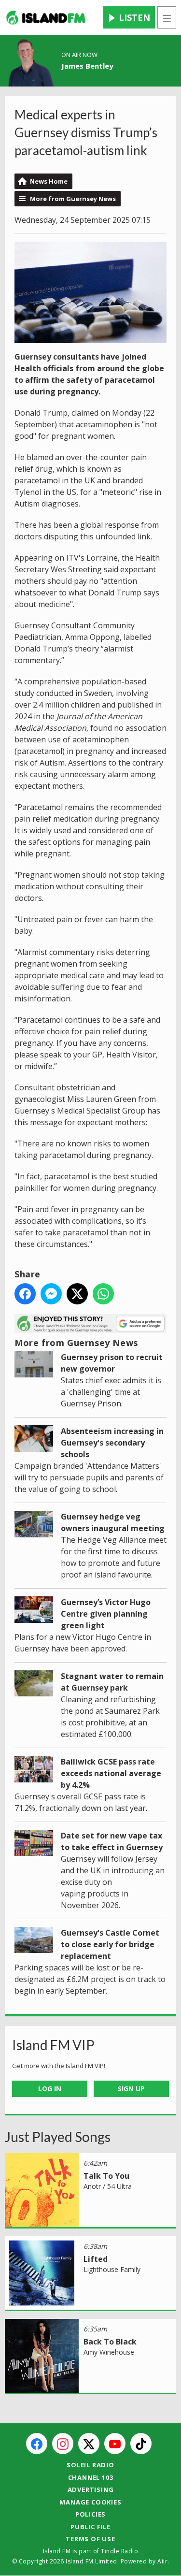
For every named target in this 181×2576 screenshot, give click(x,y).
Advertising (91, 2489)
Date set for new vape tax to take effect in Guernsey (112, 1841)
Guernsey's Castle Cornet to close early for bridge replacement (110, 1944)
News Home (49, 181)
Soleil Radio (90, 2465)
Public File (90, 2527)
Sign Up (131, 2089)
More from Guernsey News (73, 199)
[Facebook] (37, 2444)
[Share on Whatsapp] (103, 1294)
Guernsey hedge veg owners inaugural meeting (113, 1522)
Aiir (162, 2561)
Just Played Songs (58, 2137)
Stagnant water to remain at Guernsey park (112, 1682)
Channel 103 (91, 2477)
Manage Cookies (90, 2502)
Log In (50, 2089)
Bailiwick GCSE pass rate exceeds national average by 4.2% (111, 1773)
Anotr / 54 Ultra (108, 2186)
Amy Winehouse (109, 2352)
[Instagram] (63, 2444)
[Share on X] (77, 1294)
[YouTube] (115, 2444)
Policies (90, 2514)
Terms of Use (90, 2539)
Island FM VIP (53, 2045)
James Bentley (87, 66)
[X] (89, 2444)
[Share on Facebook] (25, 1294)
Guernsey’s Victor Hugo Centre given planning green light (106, 1614)
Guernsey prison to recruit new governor (112, 1363)
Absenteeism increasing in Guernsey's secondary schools (112, 1443)
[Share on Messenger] (51, 1294)
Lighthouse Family (112, 2269)
